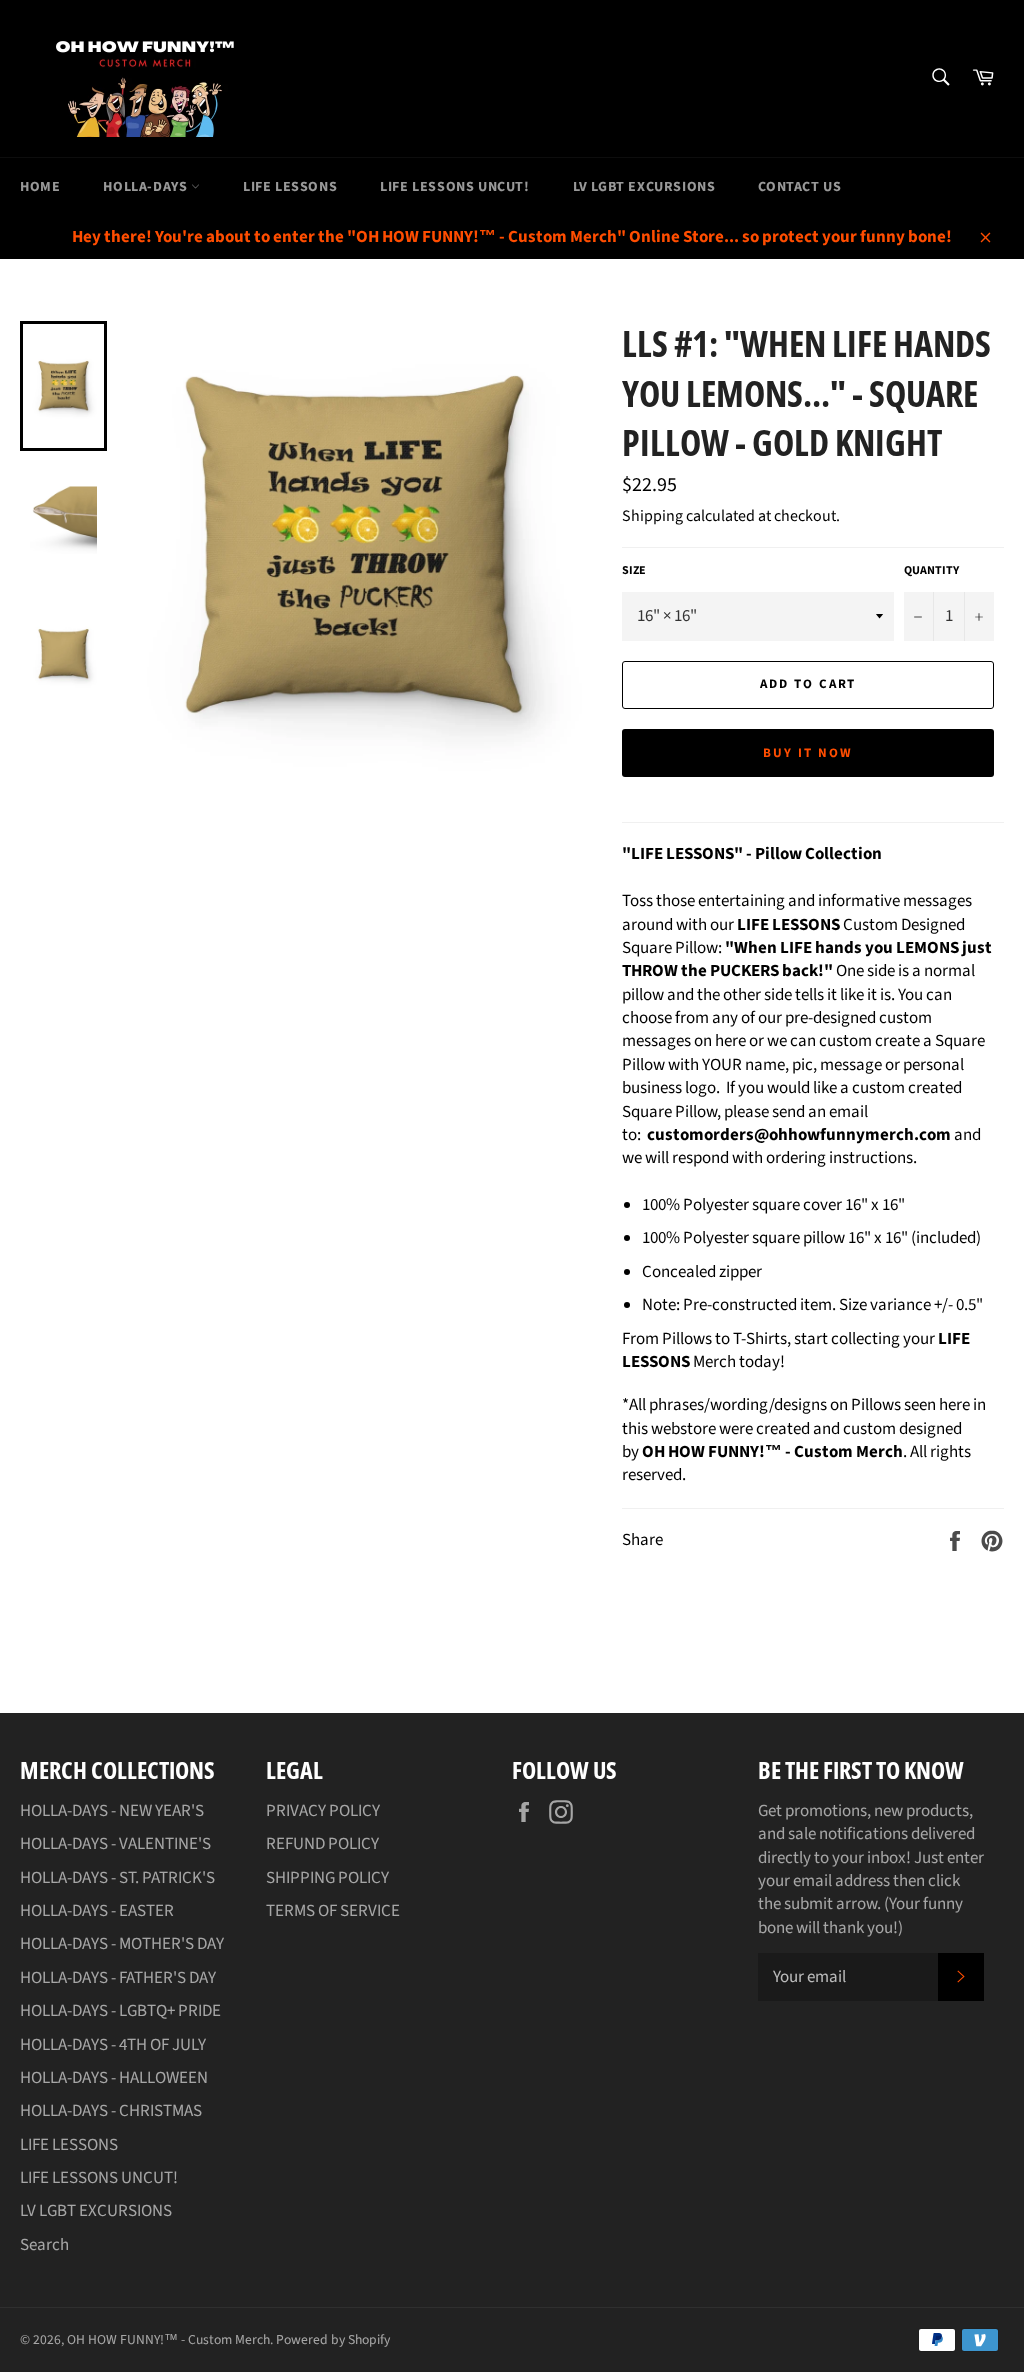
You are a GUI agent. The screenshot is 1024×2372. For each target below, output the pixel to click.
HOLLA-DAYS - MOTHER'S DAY (122, 1944)
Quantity (931, 571)
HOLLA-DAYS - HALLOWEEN (114, 2078)
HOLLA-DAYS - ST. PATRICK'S (117, 1878)
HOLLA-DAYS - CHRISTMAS (111, 2111)
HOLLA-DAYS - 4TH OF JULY (113, 2045)
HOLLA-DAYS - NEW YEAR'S (112, 1811)
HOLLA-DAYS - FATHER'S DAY (118, 1978)
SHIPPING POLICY (327, 1878)
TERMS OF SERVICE (333, 1911)
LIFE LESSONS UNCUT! (454, 187)
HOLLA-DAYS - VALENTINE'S (115, 1844)
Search (44, 2245)
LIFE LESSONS (290, 187)
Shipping (652, 516)
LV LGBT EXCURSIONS (644, 187)
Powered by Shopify (333, 2339)
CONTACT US (799, 187)
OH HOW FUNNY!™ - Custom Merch (168, 2339)
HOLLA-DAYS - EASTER (97, 1911)
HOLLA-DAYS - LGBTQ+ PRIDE (120, 2011)
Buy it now (808, 753)
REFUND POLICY (322, 1844)
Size (634, 571)
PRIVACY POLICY (323, 1811)
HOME (40, 187)
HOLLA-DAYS (147, 187)
